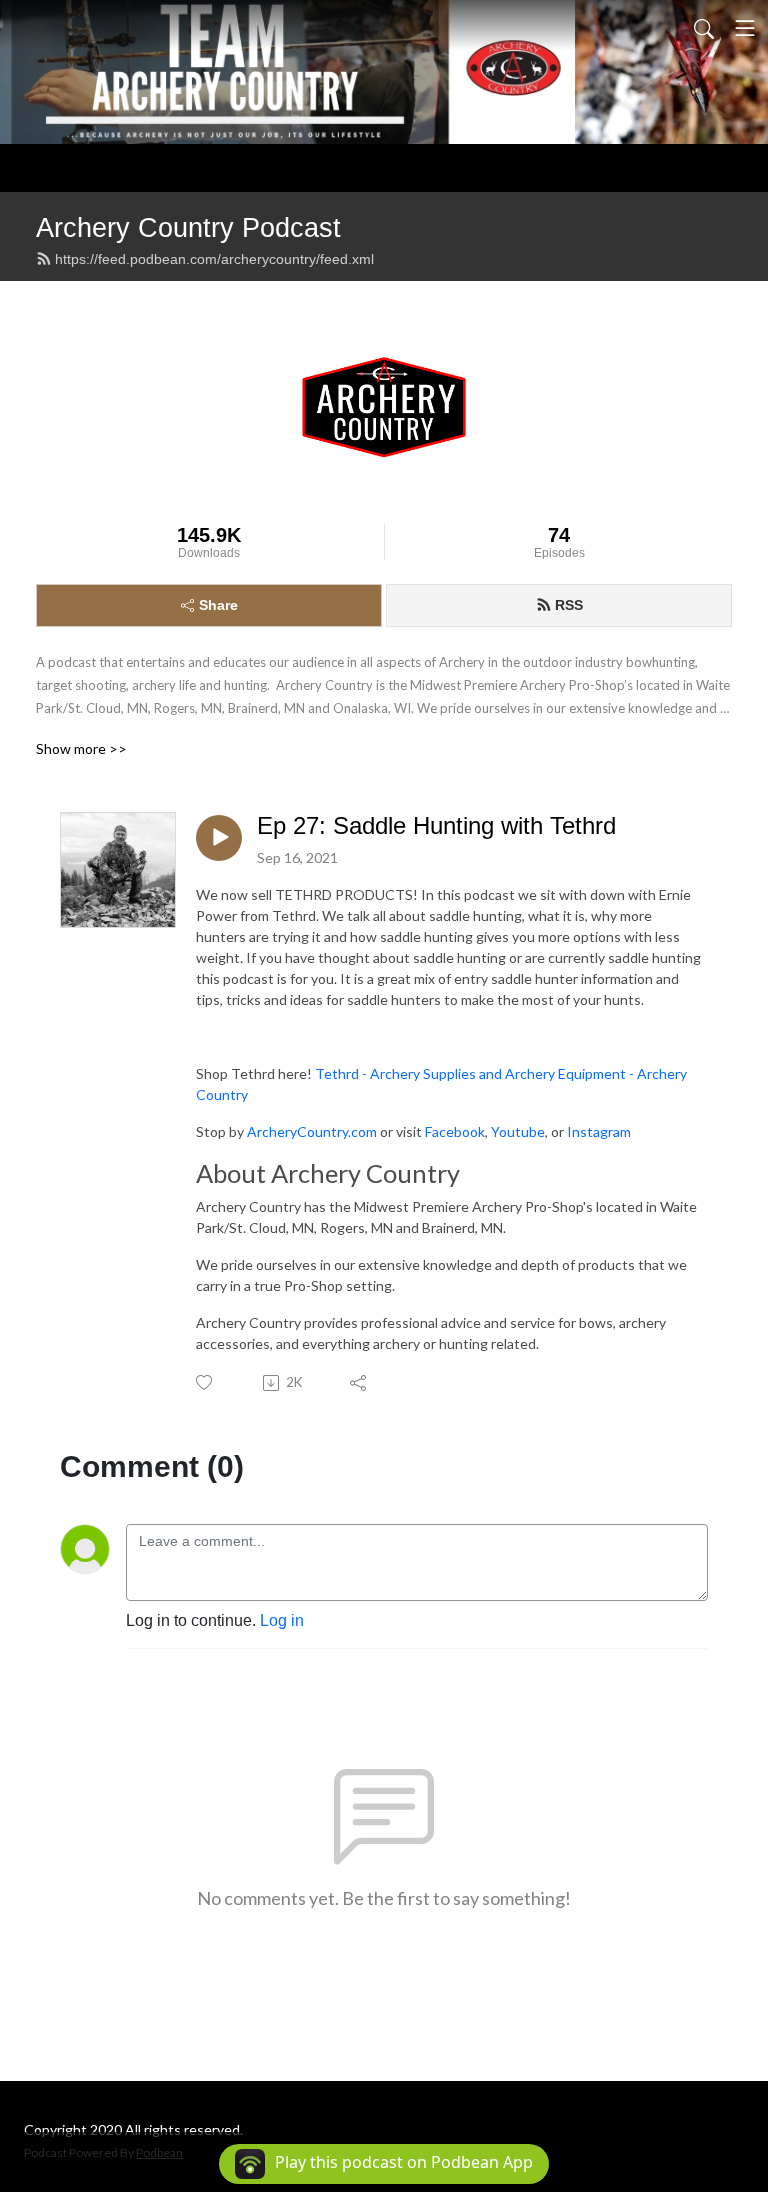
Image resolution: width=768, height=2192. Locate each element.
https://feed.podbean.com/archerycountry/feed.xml (214, 259)
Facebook (455, 1131)
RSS (569, 605)
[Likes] (205, 1382)
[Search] (704, 28)
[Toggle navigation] (745, 28)
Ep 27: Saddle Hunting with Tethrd (436, 825)
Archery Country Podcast (188, 227)
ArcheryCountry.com (312, 1131)
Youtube (518, 1131)
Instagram (599, 1131)
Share (218, 605)
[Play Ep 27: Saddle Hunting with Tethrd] (219, 838)
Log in (282, 1620)
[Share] (359, 1383)
